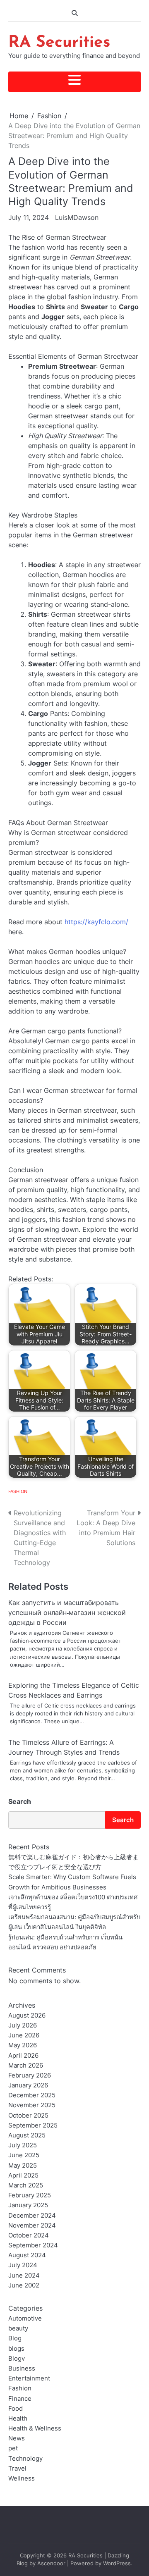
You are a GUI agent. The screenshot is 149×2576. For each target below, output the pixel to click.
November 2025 (32, 2105)
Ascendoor (51, 2563)
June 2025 (24, 2155)
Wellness (22, 2478)
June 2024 (24, 2275)
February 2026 (30, 2075)
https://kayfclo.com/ (96, 922)
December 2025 (32, 2095)
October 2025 (28, 2116)
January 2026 (28, 2085)
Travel (17, 2469)
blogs (16, 2349)
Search (20, 1801)
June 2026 (24, 2035)
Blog (15, 2338)
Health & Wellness (35, 2428)
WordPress (117, 2563)
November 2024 (32, 2225)
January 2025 (28, 2205)
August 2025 (27, 2135)
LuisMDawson (77, 217)
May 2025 (23, 2166)
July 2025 (23, 2145)
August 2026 (27, 2015)
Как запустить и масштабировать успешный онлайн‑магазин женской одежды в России (67, 1612)
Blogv (17, 2359)
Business (22, 2368)
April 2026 (23, 2056)
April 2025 (23, 2175)
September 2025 (33, 2125)
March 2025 (26, 2185)
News (17, 2438)
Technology (25, 2459)
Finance (20, 2399)
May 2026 (23, 2045)
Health (18, 2419)
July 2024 (23, 2265)
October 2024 (29, 2235)
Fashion (18, 1491)
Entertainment (29, 2378)
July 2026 (23, 2025)
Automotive (25, 2318)
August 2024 (27, 2255)
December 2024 (32, 2216)
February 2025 (30, 2195)
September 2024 (33, 2245)
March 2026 (26, 2066)
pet (13, 2448)
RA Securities (59, 43)
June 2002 (24, 2285)
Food (16, 2409)
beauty (18, 2328)
